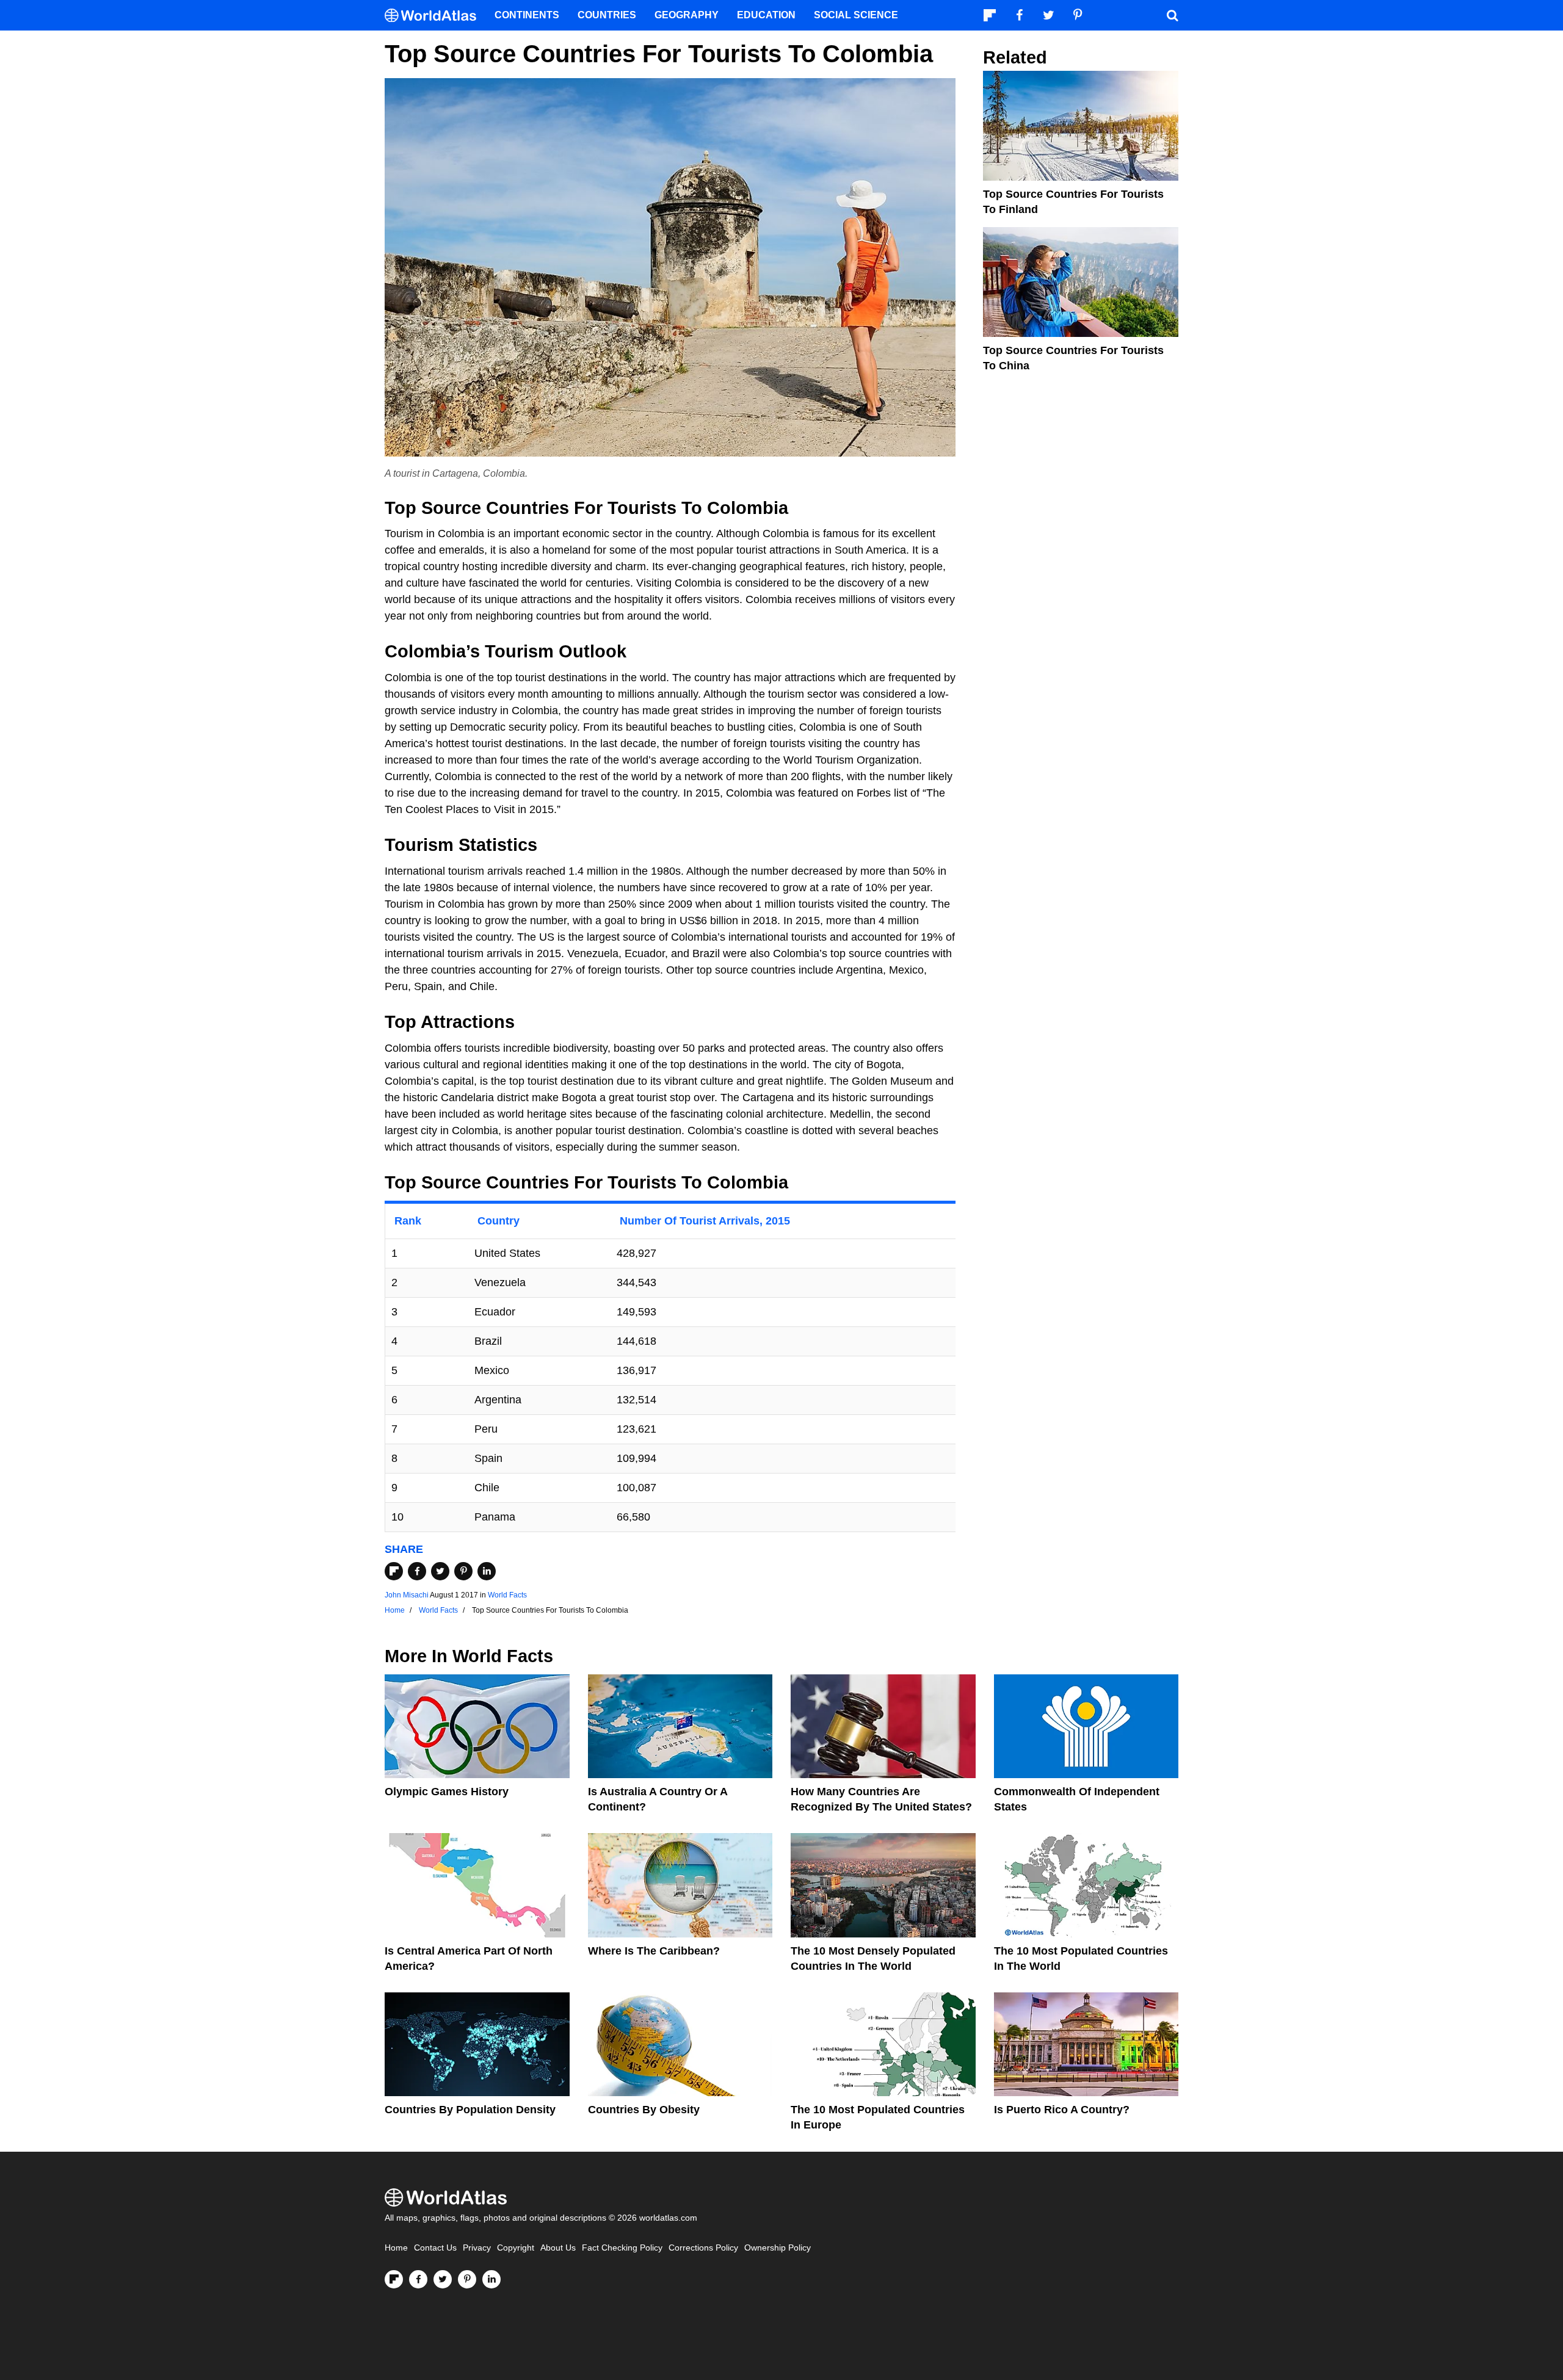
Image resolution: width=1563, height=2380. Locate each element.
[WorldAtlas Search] (1172, 15)
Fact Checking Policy (622, 2248)
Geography (687, 15)
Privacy (477, 2248)
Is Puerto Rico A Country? (1062, 2110)
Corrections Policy (703, 2248)
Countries (607, 15)
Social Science (856, 15)
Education (766, 15)
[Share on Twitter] (440, 1571)
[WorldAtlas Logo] (435, 16)
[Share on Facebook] (417, 1571)
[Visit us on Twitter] (443, 2279)
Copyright (516, 2248)
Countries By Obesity (644, 2110)
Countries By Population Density (470, 2110)
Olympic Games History (447, 1792)
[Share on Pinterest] (463, 1571)
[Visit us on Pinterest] (467, 2279)
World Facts (507, 1595)
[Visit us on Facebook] (418, 2279)
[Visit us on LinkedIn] (491, 2279)
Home (396, 2248)
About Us (558, 2248)
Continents (527, 15)
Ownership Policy (778, 2248)
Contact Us (435, 2248)
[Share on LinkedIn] (487, 1571)
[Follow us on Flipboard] (394, 2279)
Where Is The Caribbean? (654, 1951)
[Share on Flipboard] (394, 1571)
